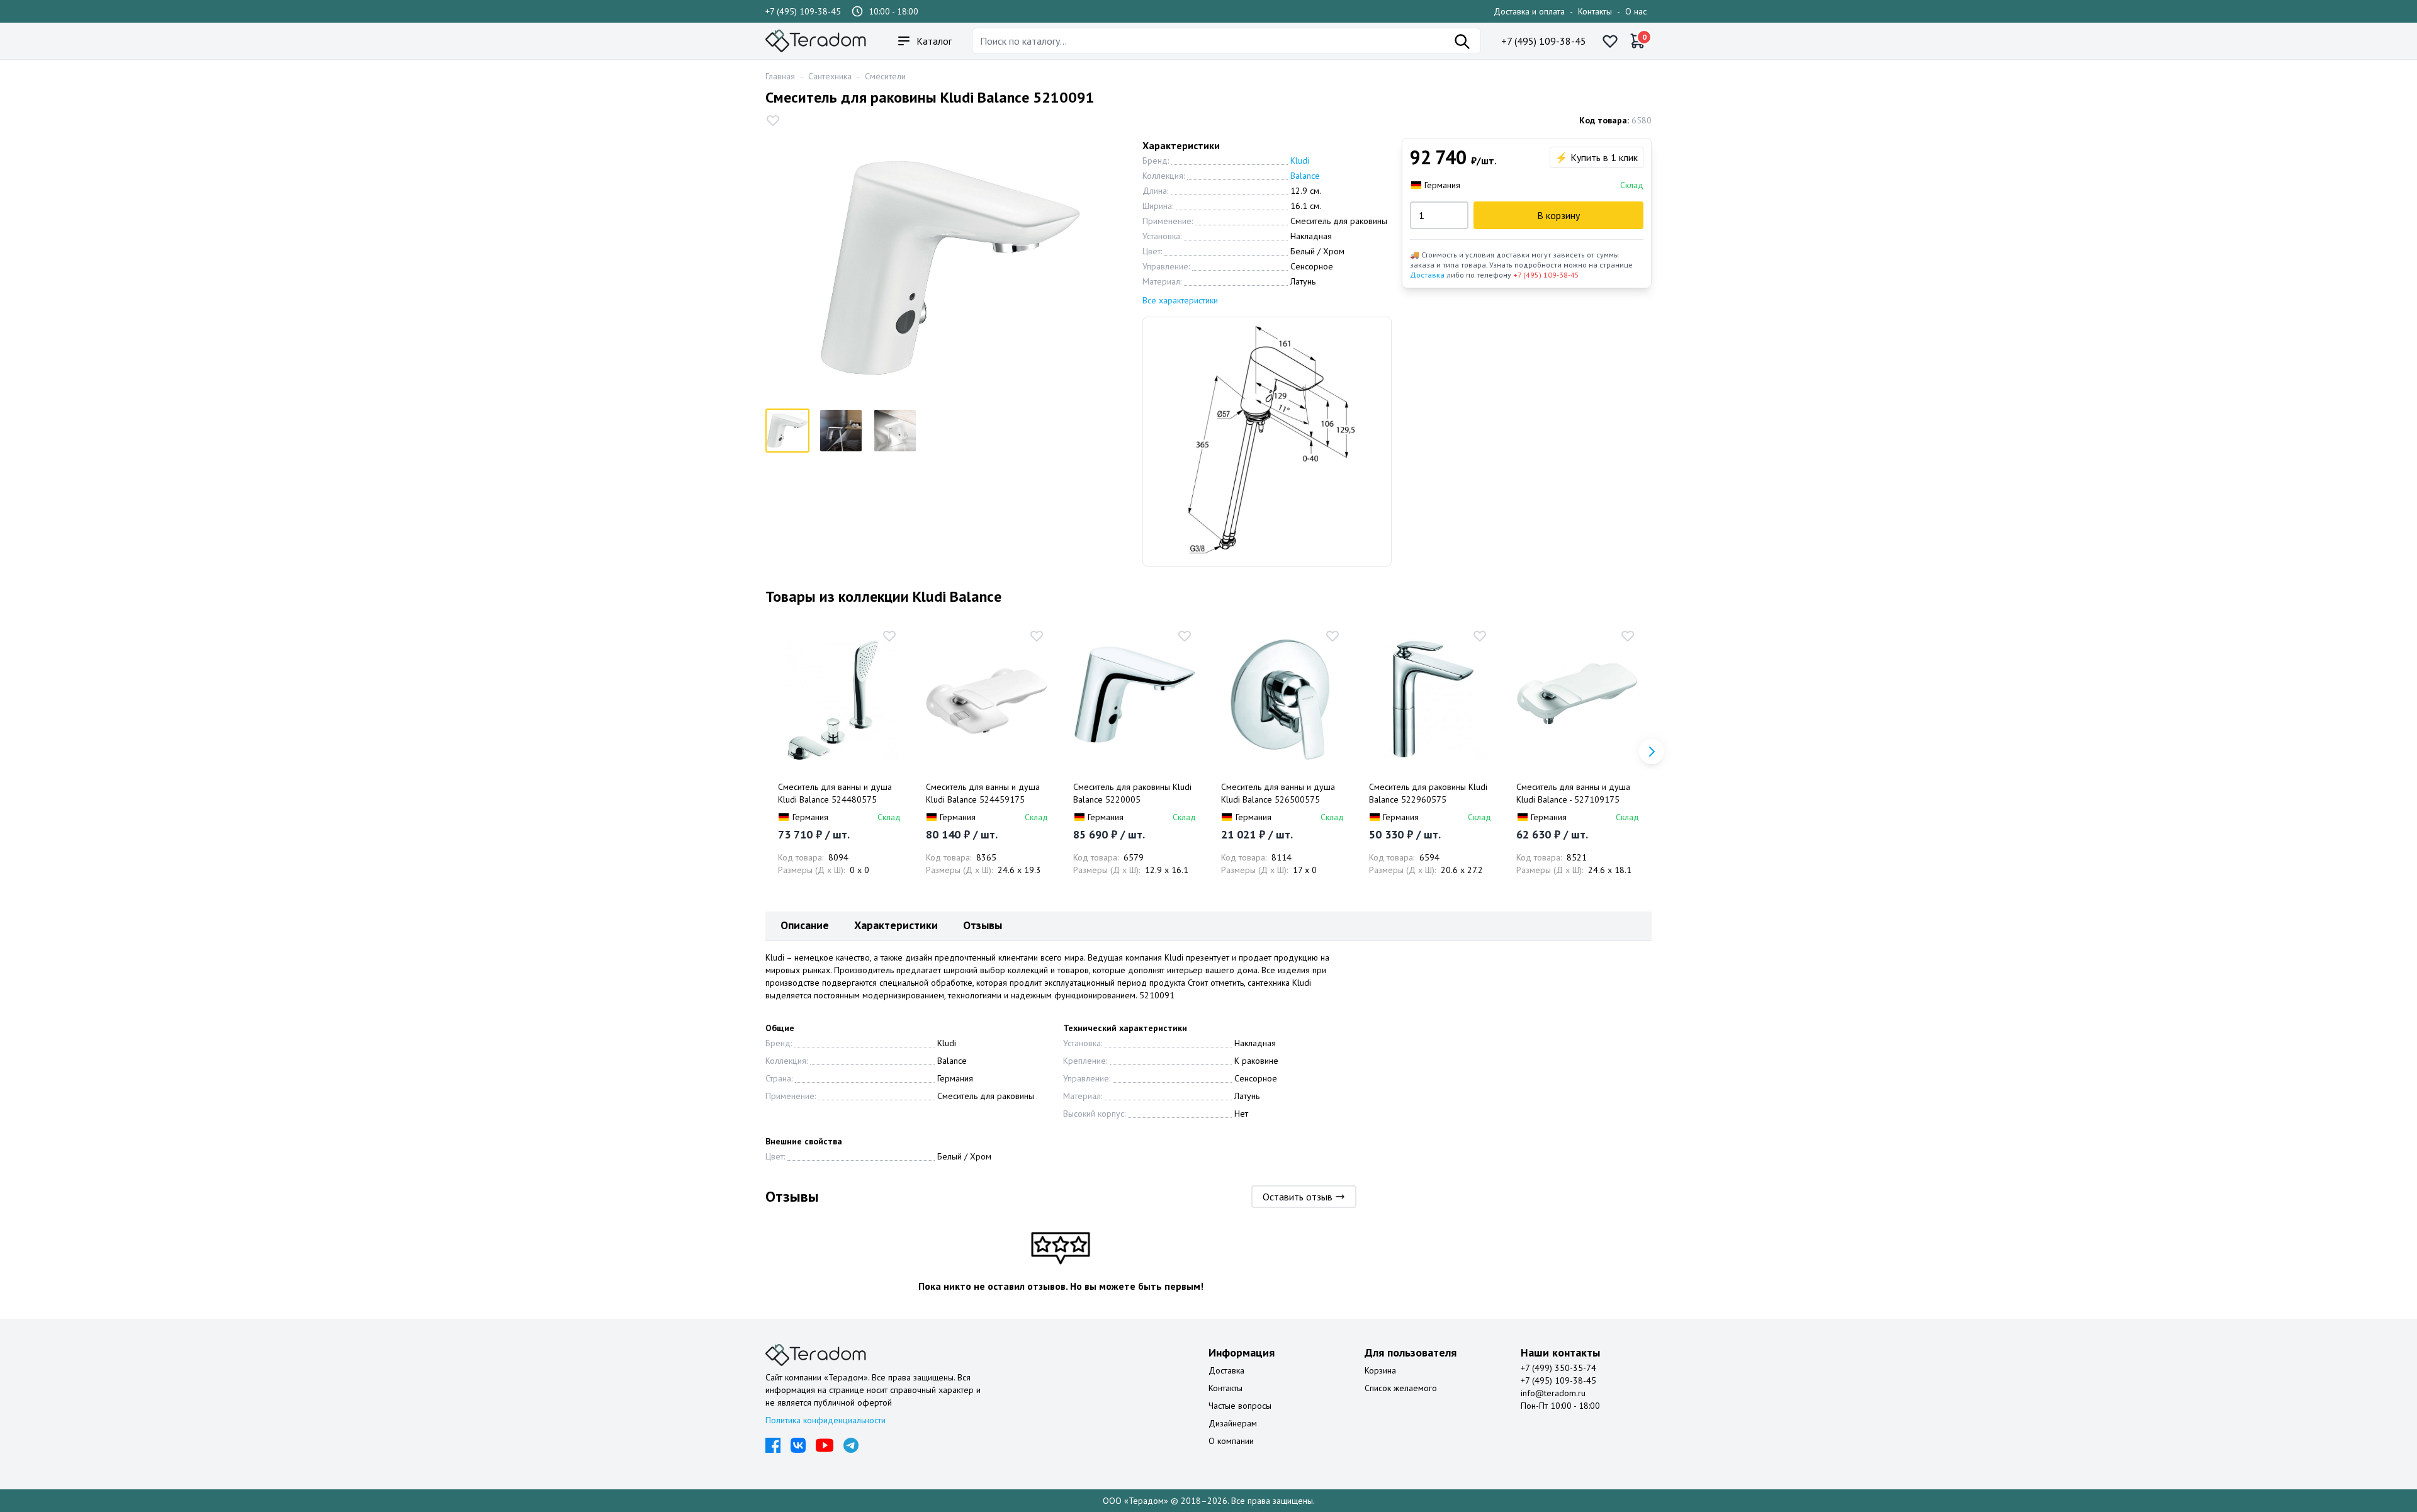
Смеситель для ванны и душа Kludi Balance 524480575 (835, 793)
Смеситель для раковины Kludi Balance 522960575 (1428, 793)
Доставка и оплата (1529, 11)
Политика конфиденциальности (825, 1420)
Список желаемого (1401, 1388)
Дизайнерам (1233, 1423)
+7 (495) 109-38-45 (803, 11)
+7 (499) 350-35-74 (1558, 1368)
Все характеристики (1180, 300)
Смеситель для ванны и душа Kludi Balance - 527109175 (1573, 793)
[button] (1652, 752)
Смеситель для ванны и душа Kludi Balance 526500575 (1278, 793)
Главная (780, 76)
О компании (1231, 1441)
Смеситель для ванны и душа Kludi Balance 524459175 (983, 793)
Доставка (1427, 275)
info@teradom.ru (1553, 1393)
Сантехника (830, 76)
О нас (1636, 11)
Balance (1305, 176)
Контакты (1595, 11)
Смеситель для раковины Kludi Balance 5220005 (1132, 793)
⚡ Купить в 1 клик (1597, 157)
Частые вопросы (1240, 1406)
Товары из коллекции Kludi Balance (883, 596)
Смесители (885, 76)
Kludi (1300, 161)
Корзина (1380, 1370)
